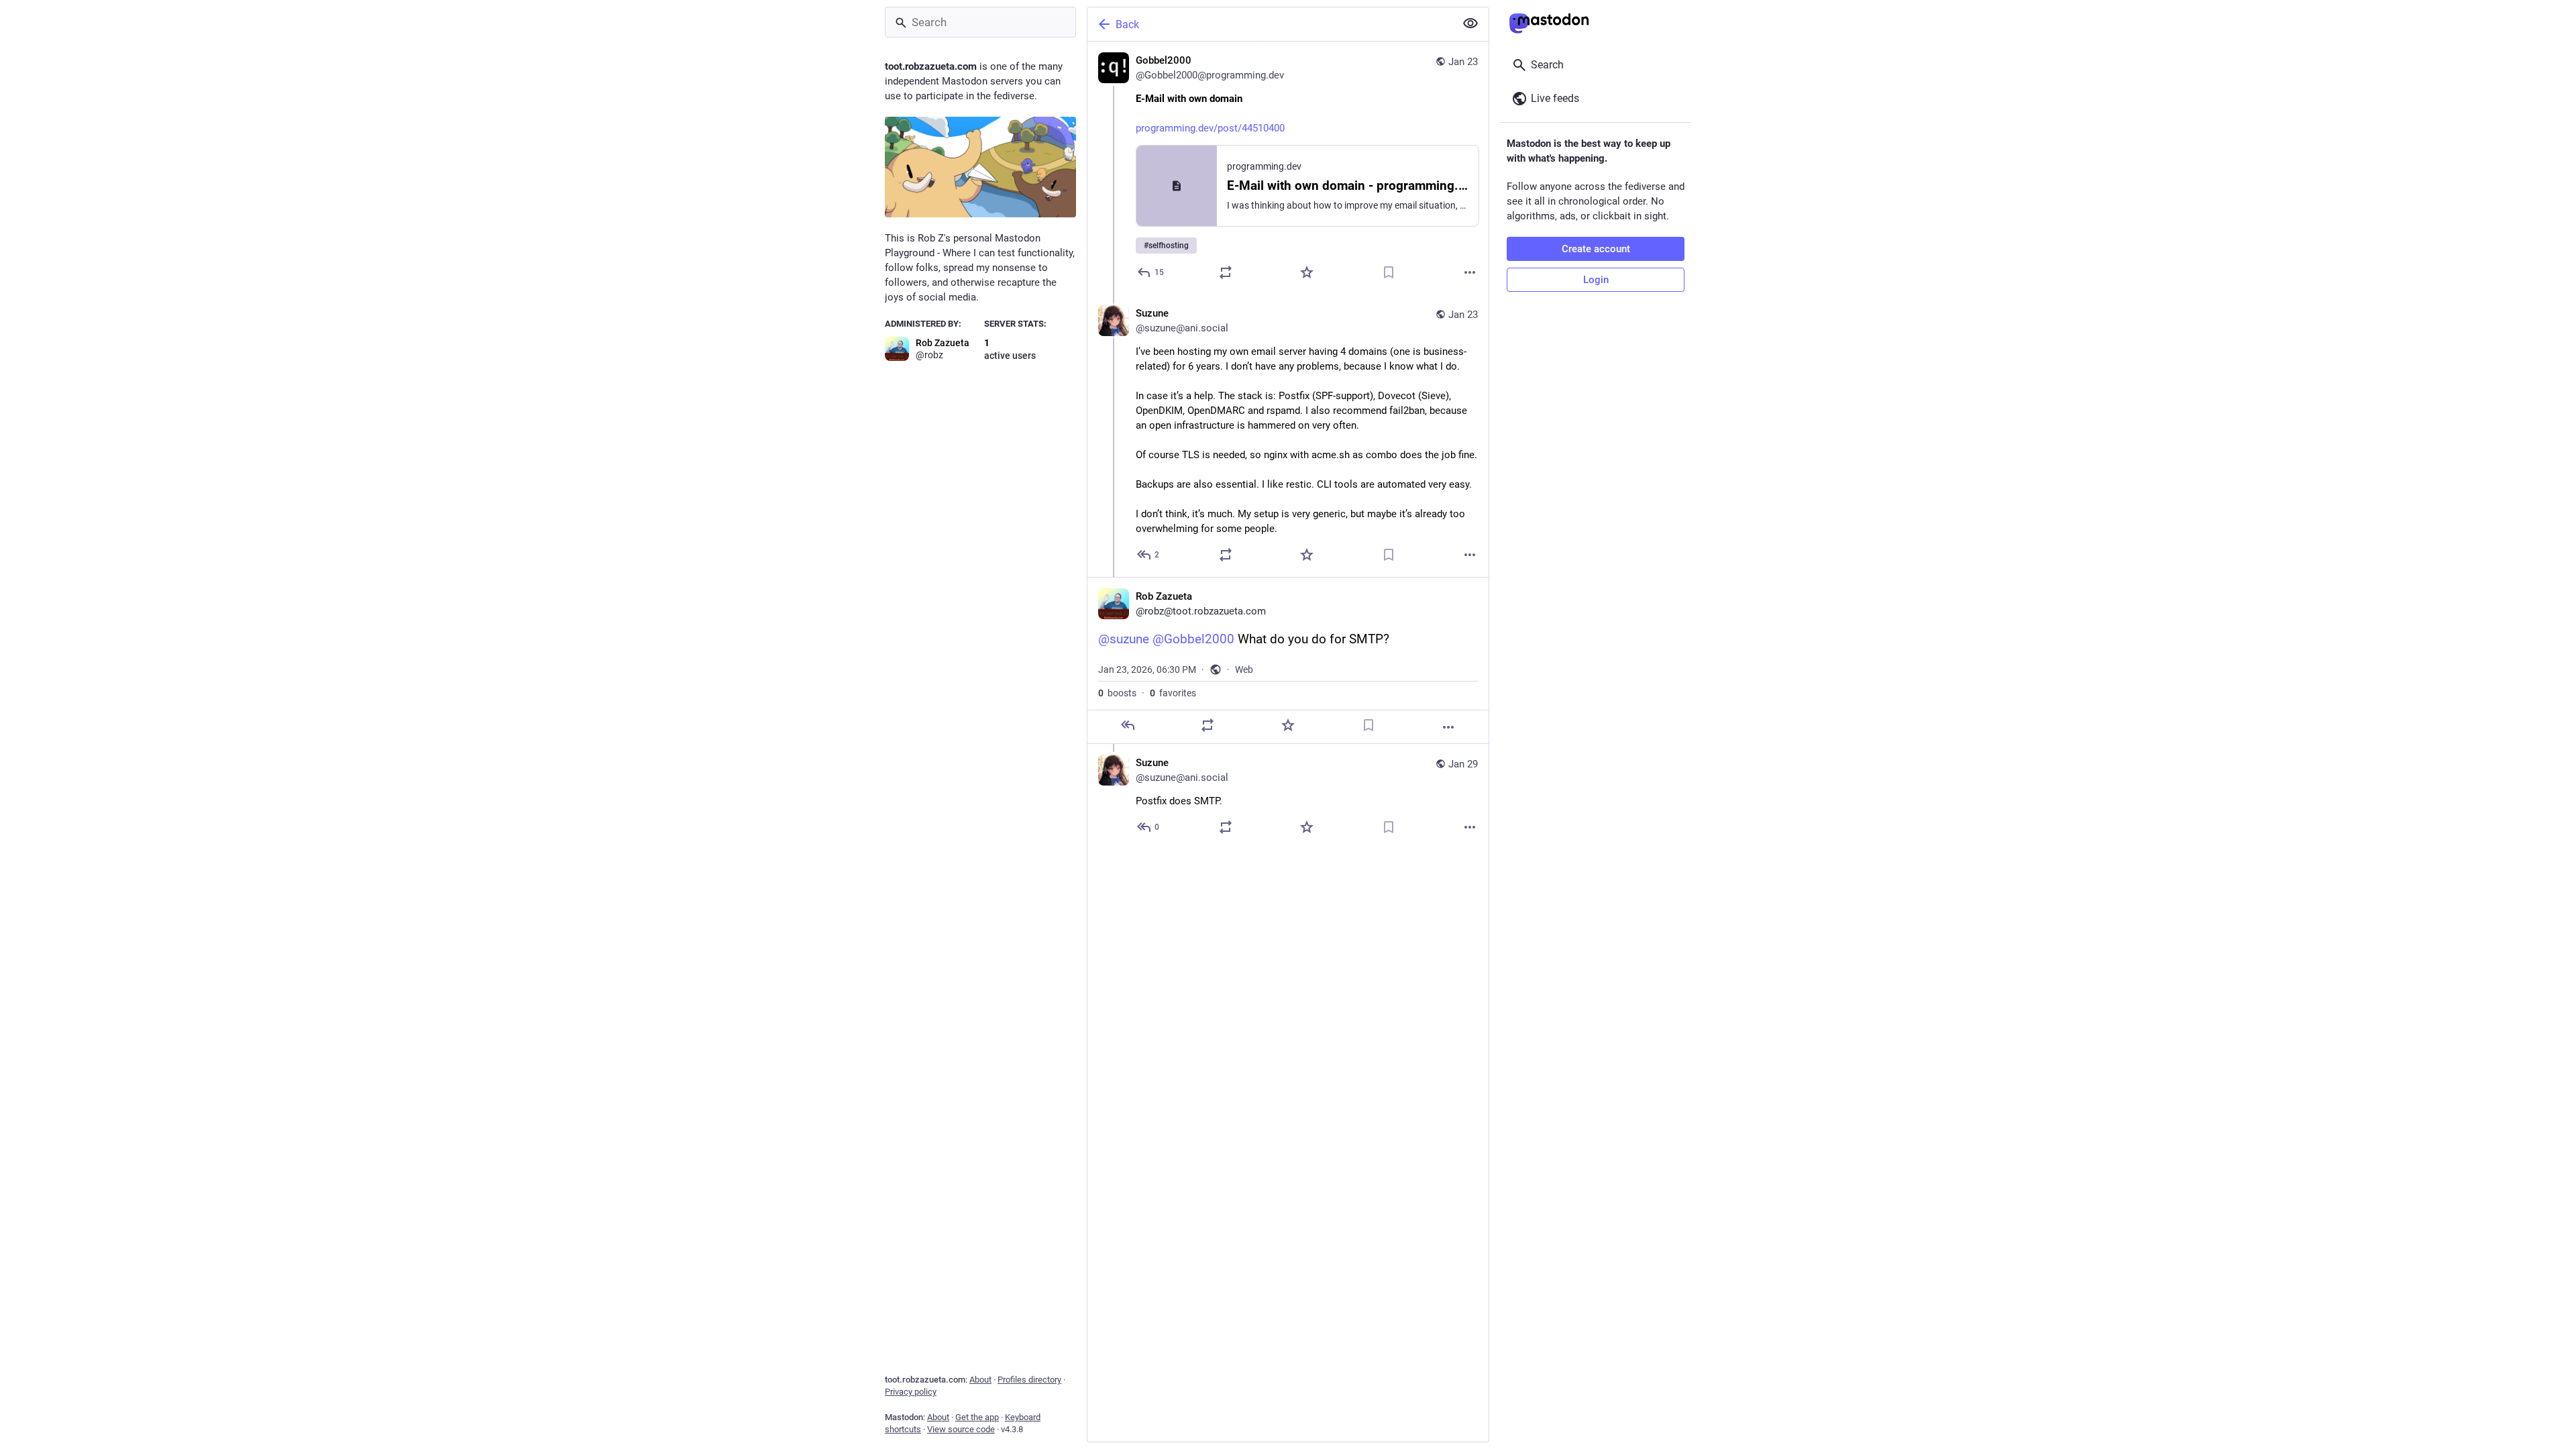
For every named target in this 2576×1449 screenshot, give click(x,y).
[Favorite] (1307, 272)
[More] (1470, 272)
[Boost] (1226, 272)
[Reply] (1128, 725)
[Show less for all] (1470, 23)
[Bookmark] (1389, 272)
